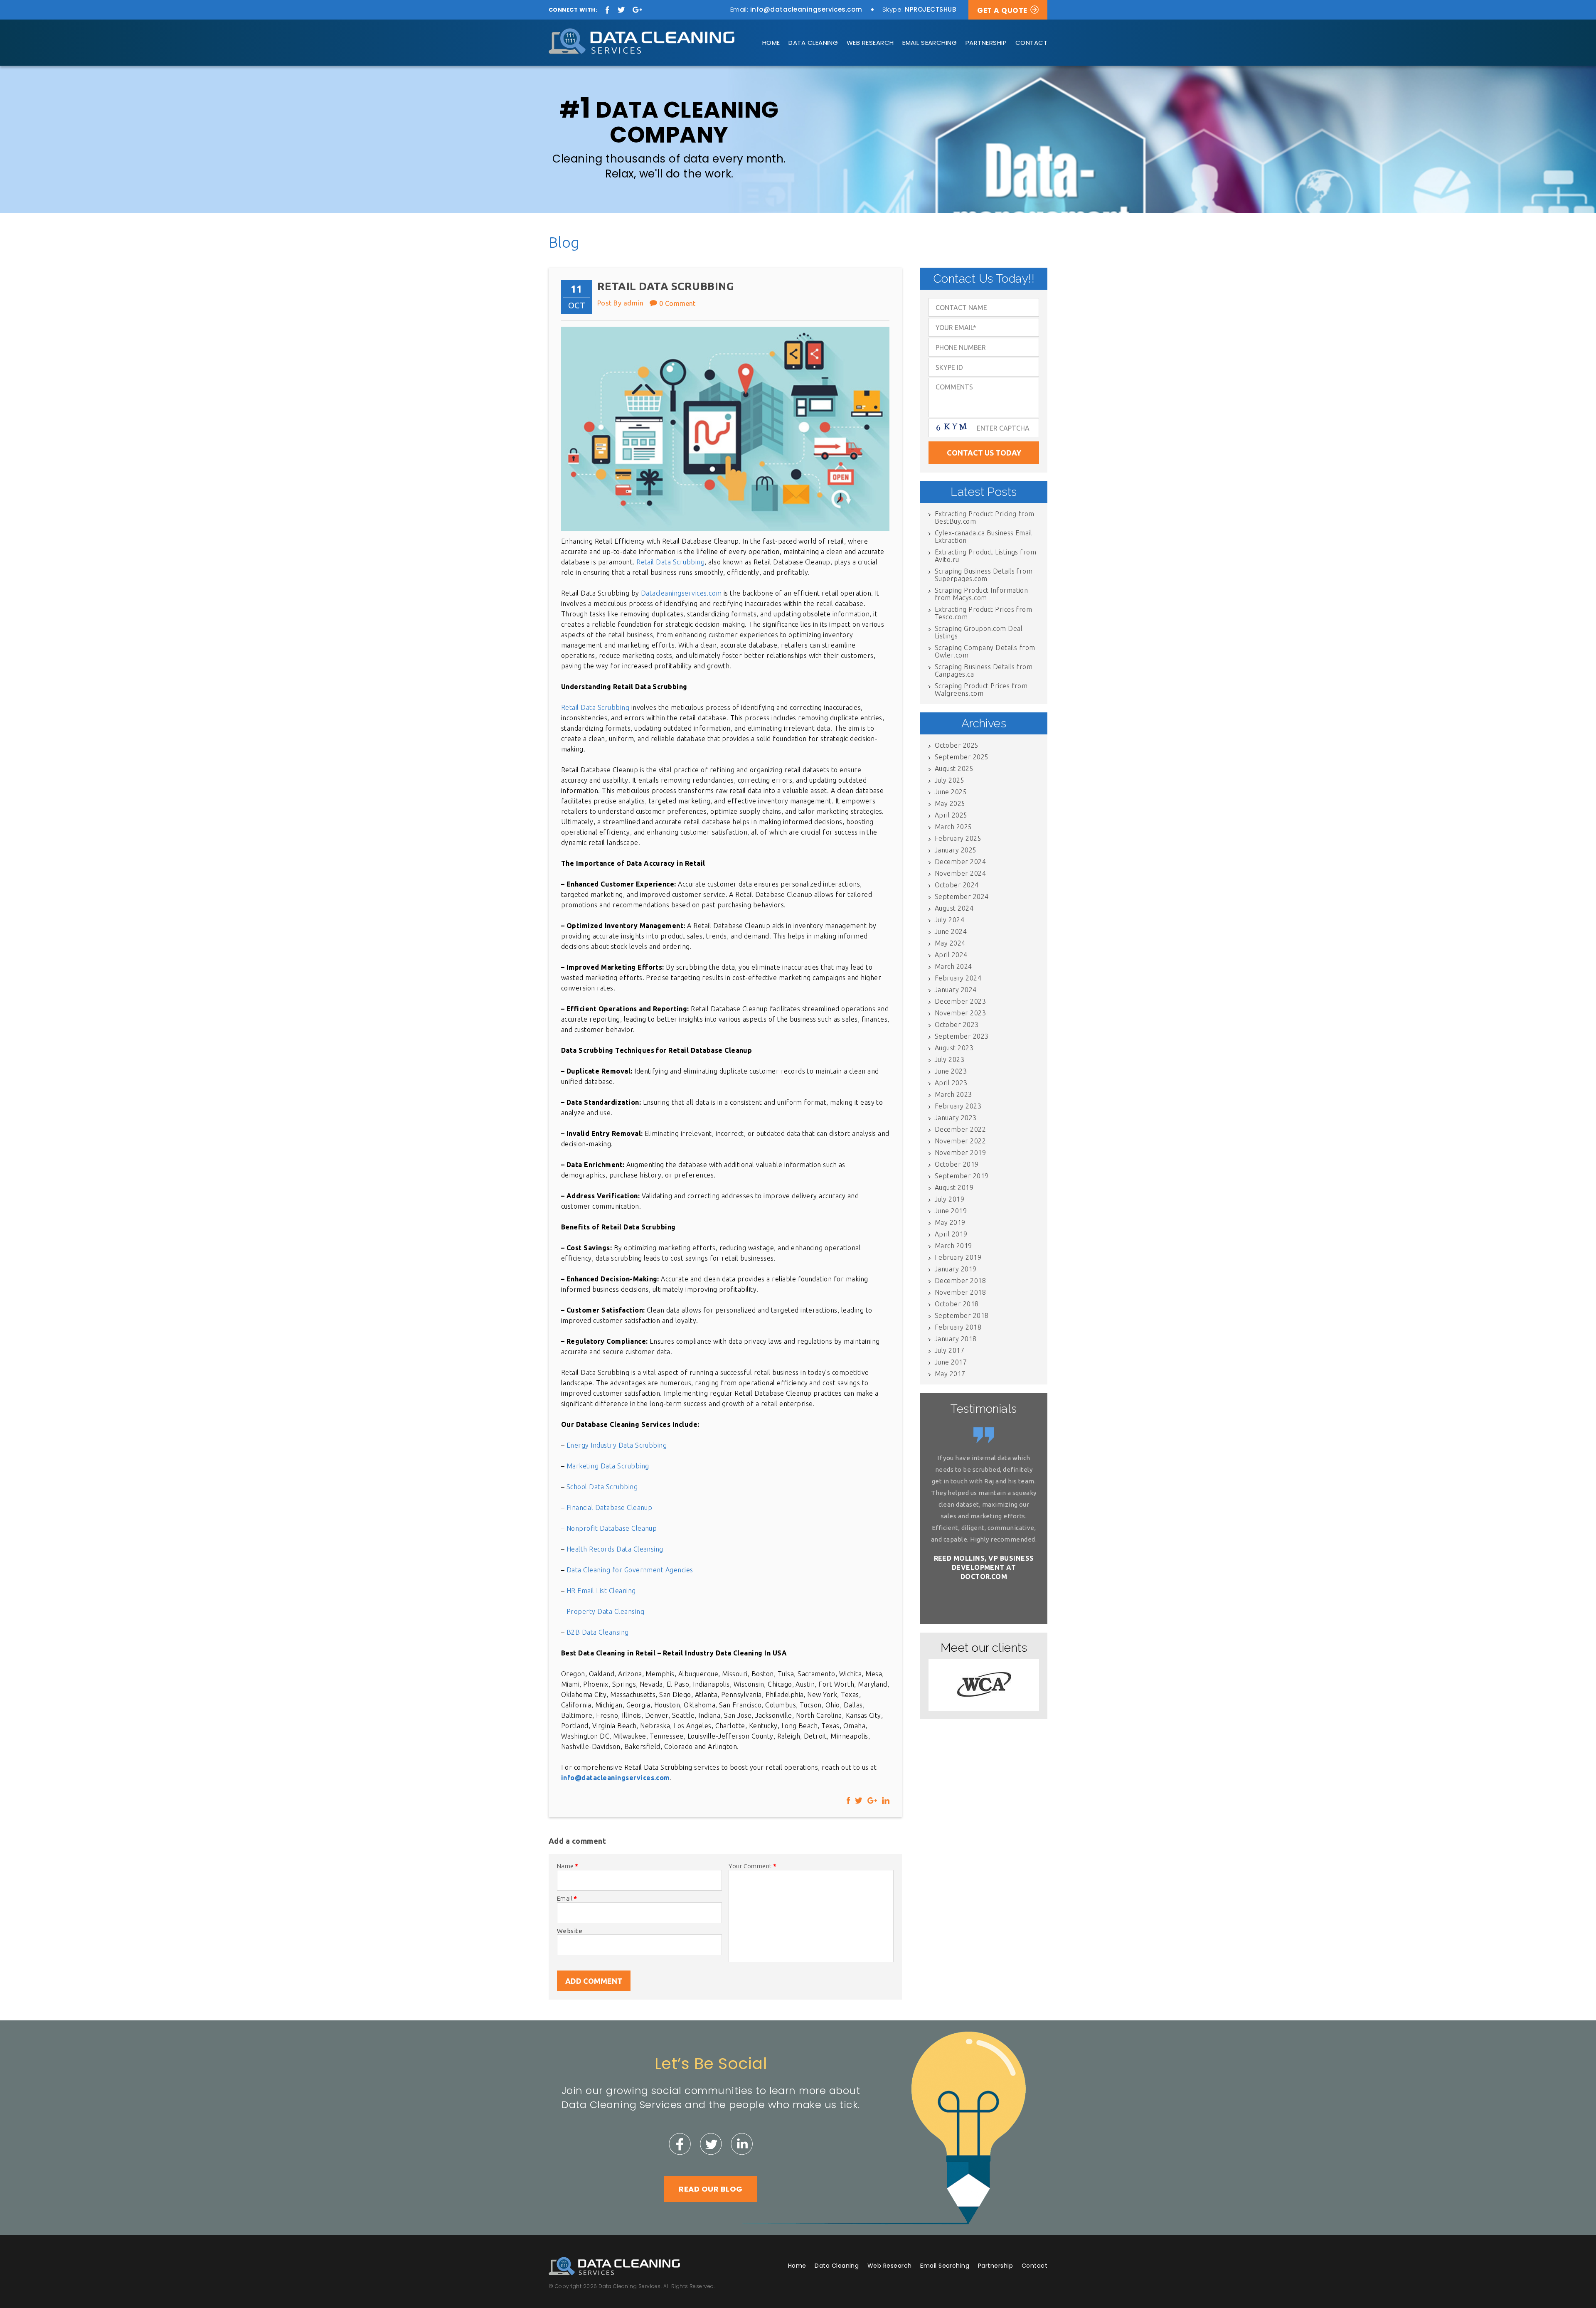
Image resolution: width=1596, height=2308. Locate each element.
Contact (1031, 43)
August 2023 (954, 1048)
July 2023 (949, 1059)
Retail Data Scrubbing (670, 562)
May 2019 (950, 1222)
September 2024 (962, 897)
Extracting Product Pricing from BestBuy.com (985, 517)
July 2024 (949, 920)
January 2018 (956, 1339)
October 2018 (957, 1304)
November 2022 (960, 1141)
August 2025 (954, 769)
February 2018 (958, 1327)
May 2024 (950, 943)
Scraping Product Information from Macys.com (981, 594)
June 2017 (951, 1362)
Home (771, 43)
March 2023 (953, 1094)
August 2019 (954, 1187)
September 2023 (962, 1036)
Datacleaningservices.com (681, 593)
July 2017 (949, 1350)
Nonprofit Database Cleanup (612, 1528)
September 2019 (962, 1176)
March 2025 (953, 827)
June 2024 (951, 931)
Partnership (986, 43)
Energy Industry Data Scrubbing (617, 1445)
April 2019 (951, 1234)
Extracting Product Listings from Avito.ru (985, 556)
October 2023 (957, 1025)
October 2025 (957, 745)
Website (570, 1931)
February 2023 (958, 1106)
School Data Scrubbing (602, 1487)
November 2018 (960, 1292)
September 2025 (962, 757)
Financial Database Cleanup (609, 1507)
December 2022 (960, 1129)
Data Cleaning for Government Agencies (630, 1570)
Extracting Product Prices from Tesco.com (983, 613)
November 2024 (960, 873)
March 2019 (953, 1246)
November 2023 (960, 1013)
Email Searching (930, 43)
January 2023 (956, 1118)
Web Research (870, 43)
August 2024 (954, 908)
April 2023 (951, 1083)
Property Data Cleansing (605, 1611)
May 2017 (950, 1374)
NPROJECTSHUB (930, 9)
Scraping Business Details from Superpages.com (984, 575)
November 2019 (960, 1153)
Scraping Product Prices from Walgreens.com (981, 690)
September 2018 (962, 1315)
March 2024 (953, 966)
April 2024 (951, 955)
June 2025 (951, 792)
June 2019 (951, 1211)
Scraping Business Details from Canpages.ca (984, 670)
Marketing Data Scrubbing (608, 1466)
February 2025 (958, 838)
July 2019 (949, 1199)
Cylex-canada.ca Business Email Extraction (983, 537)
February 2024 (958, 978)
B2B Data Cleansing (598, 1632)
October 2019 (957, 1164)
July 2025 (949, 780)
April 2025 (951, 815)
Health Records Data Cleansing (615, 1549)
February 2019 (958, 1257)
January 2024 (956, 990)
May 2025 (950, 803)
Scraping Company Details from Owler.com (985, 651)
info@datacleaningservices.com (806, 9)
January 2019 (956, 1269)
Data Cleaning (813, 43)
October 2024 (957, 885)
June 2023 (951, 1071)
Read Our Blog (711, 2189)
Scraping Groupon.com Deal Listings (979, 632)
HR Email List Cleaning (601, 1591)
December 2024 (960, 862)
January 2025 (956, 850)
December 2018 (960, 1281)
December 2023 (960, 1001)
